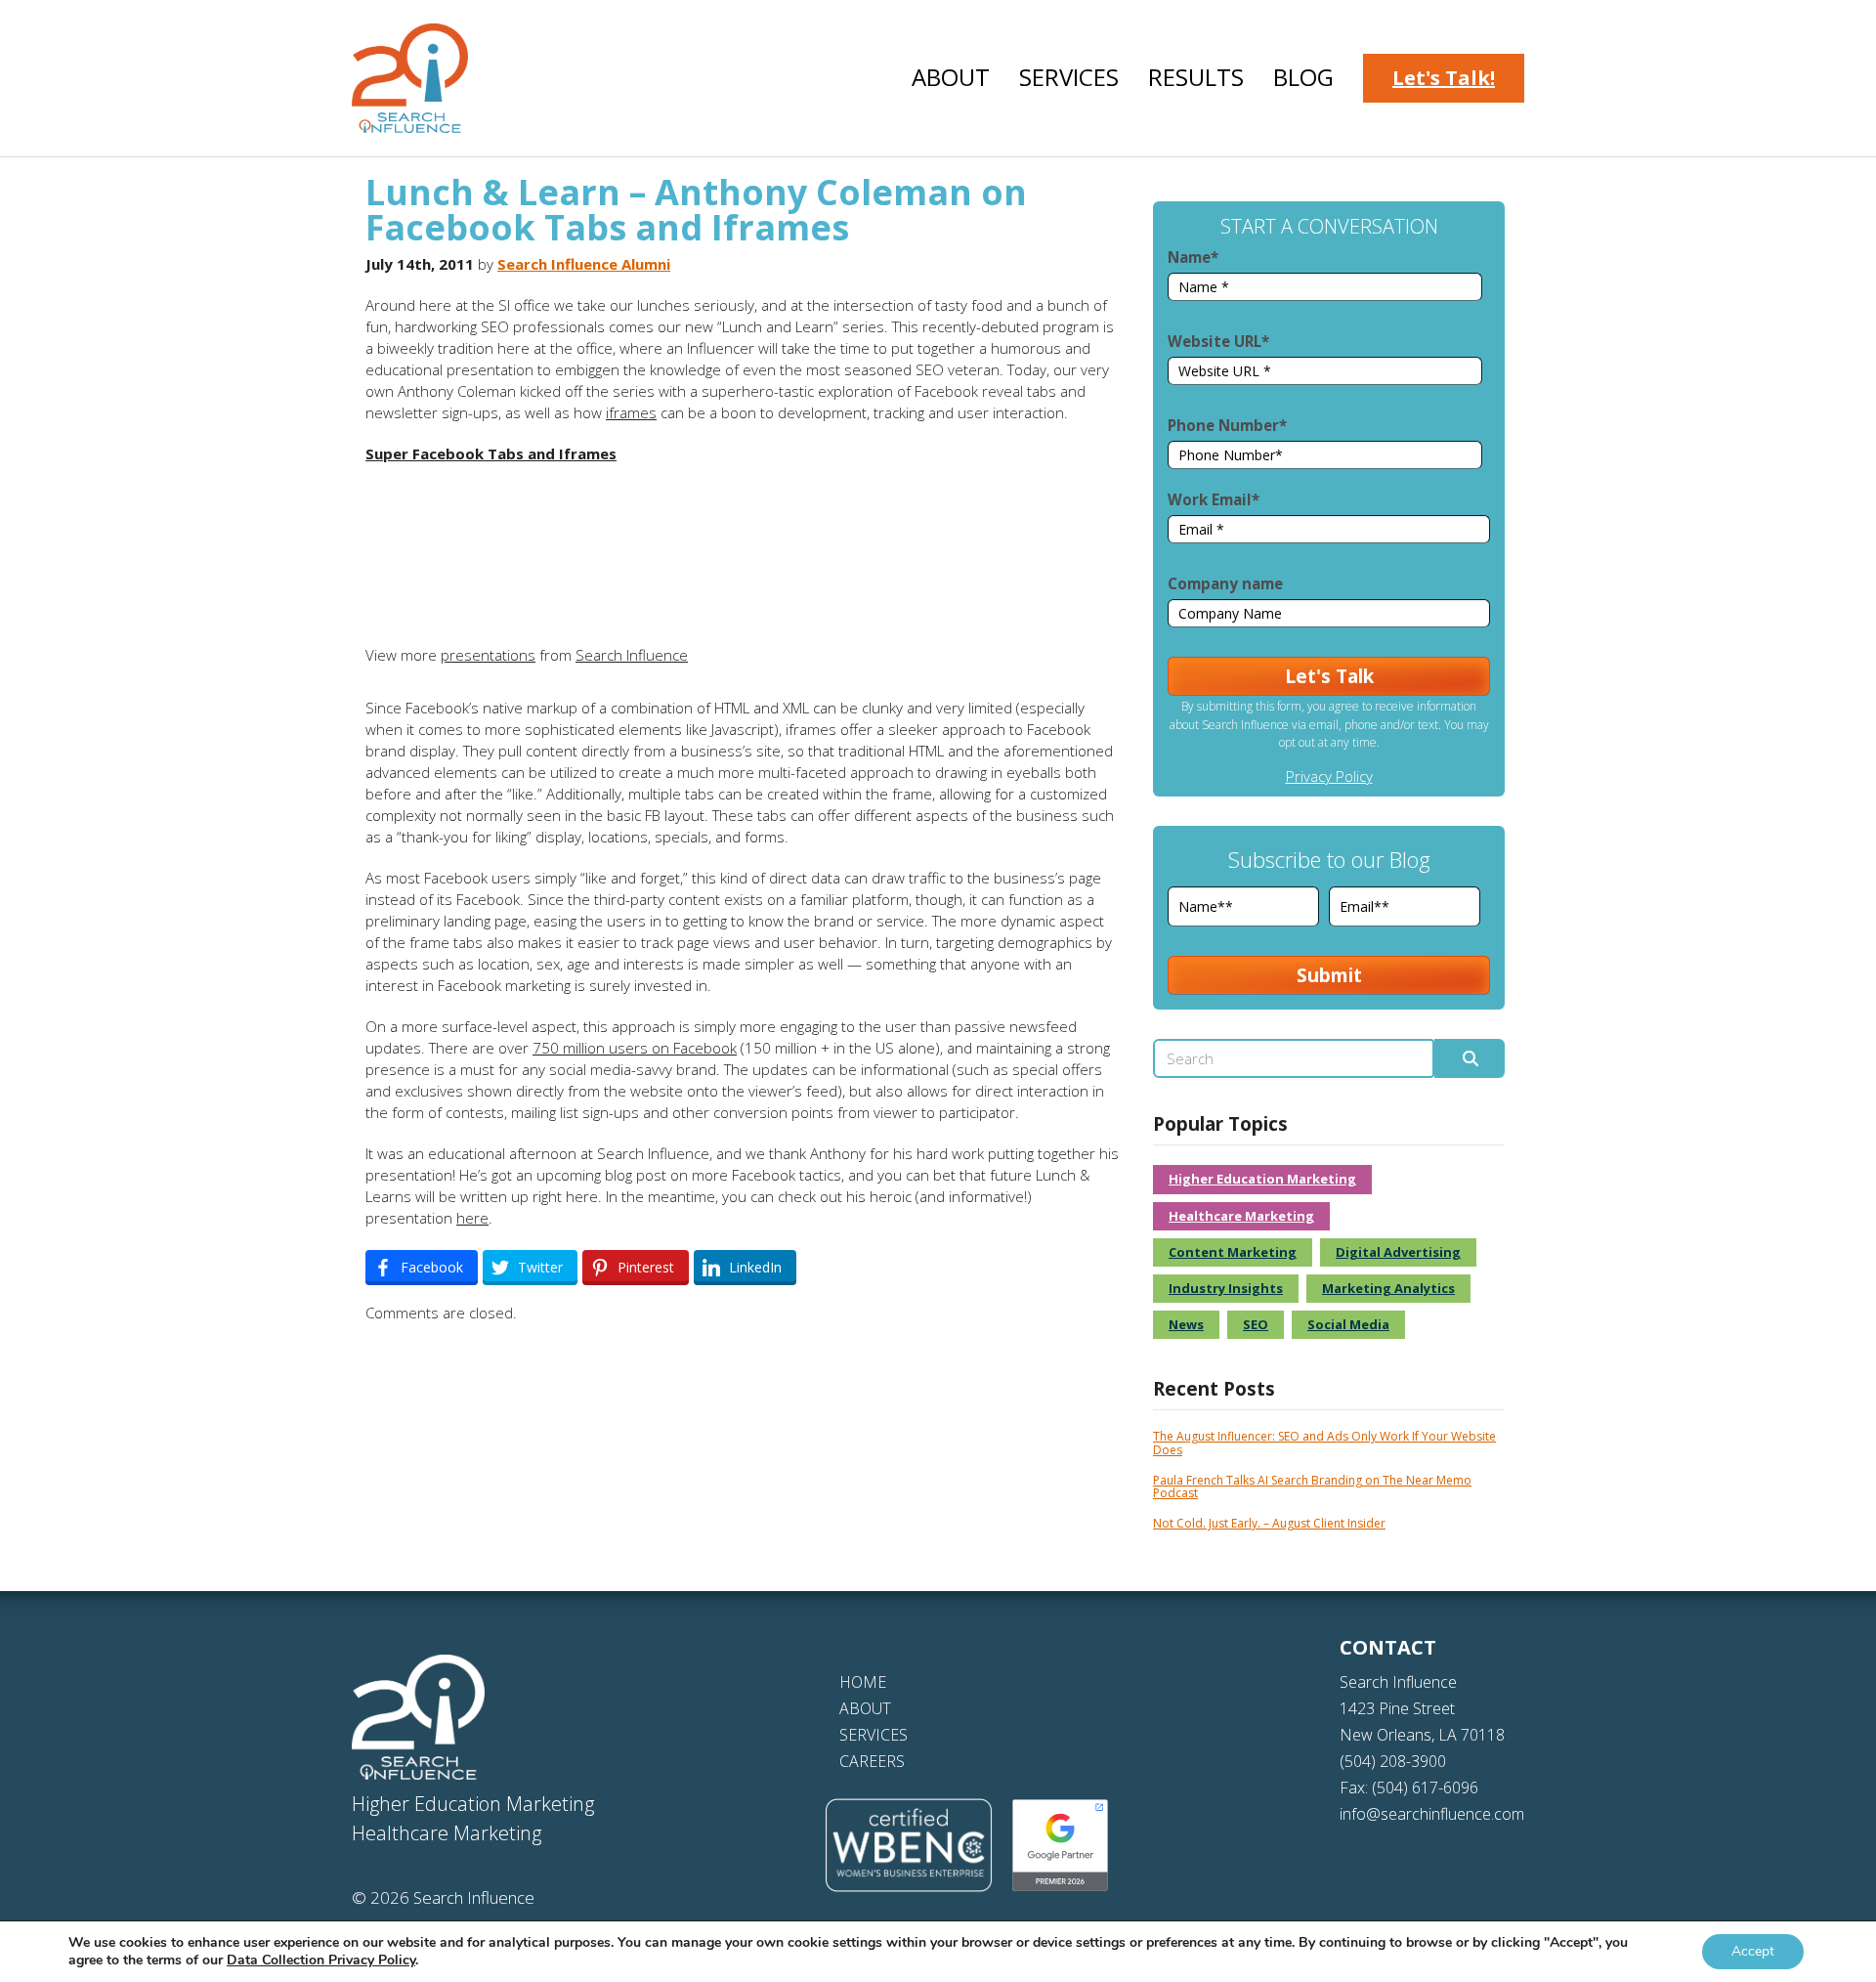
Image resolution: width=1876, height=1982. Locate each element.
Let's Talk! (1444, 78)
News (1186, 1324)
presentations (488, 655)
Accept (1753, 1951)
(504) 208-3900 (1393, 1761)
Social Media (1348, 1324)
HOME (863, 1682)
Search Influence (632, 655)
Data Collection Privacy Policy (321, 1960)
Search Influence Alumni (584, 264)
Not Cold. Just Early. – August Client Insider (1269, 1523)
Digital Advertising (1398, 1252)
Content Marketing (1233, 1252)
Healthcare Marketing (1241, 1216)
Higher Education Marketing (1262, 1179)
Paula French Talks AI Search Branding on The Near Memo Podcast (1312, 1486)
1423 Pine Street (1397, 1708)
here (472, 1218)
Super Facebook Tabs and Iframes (491, 453)
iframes (631, 412)
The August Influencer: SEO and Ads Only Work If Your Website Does (1324, 1443)
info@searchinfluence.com (1432, 1814)
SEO (1256, 1324)
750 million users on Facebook (635, 1048)
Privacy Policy (1329, 776)
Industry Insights (1226, 1288)
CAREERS (872, 1761)
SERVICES (874, 1735)
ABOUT (865, 1708)
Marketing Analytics (1388, 1288)
